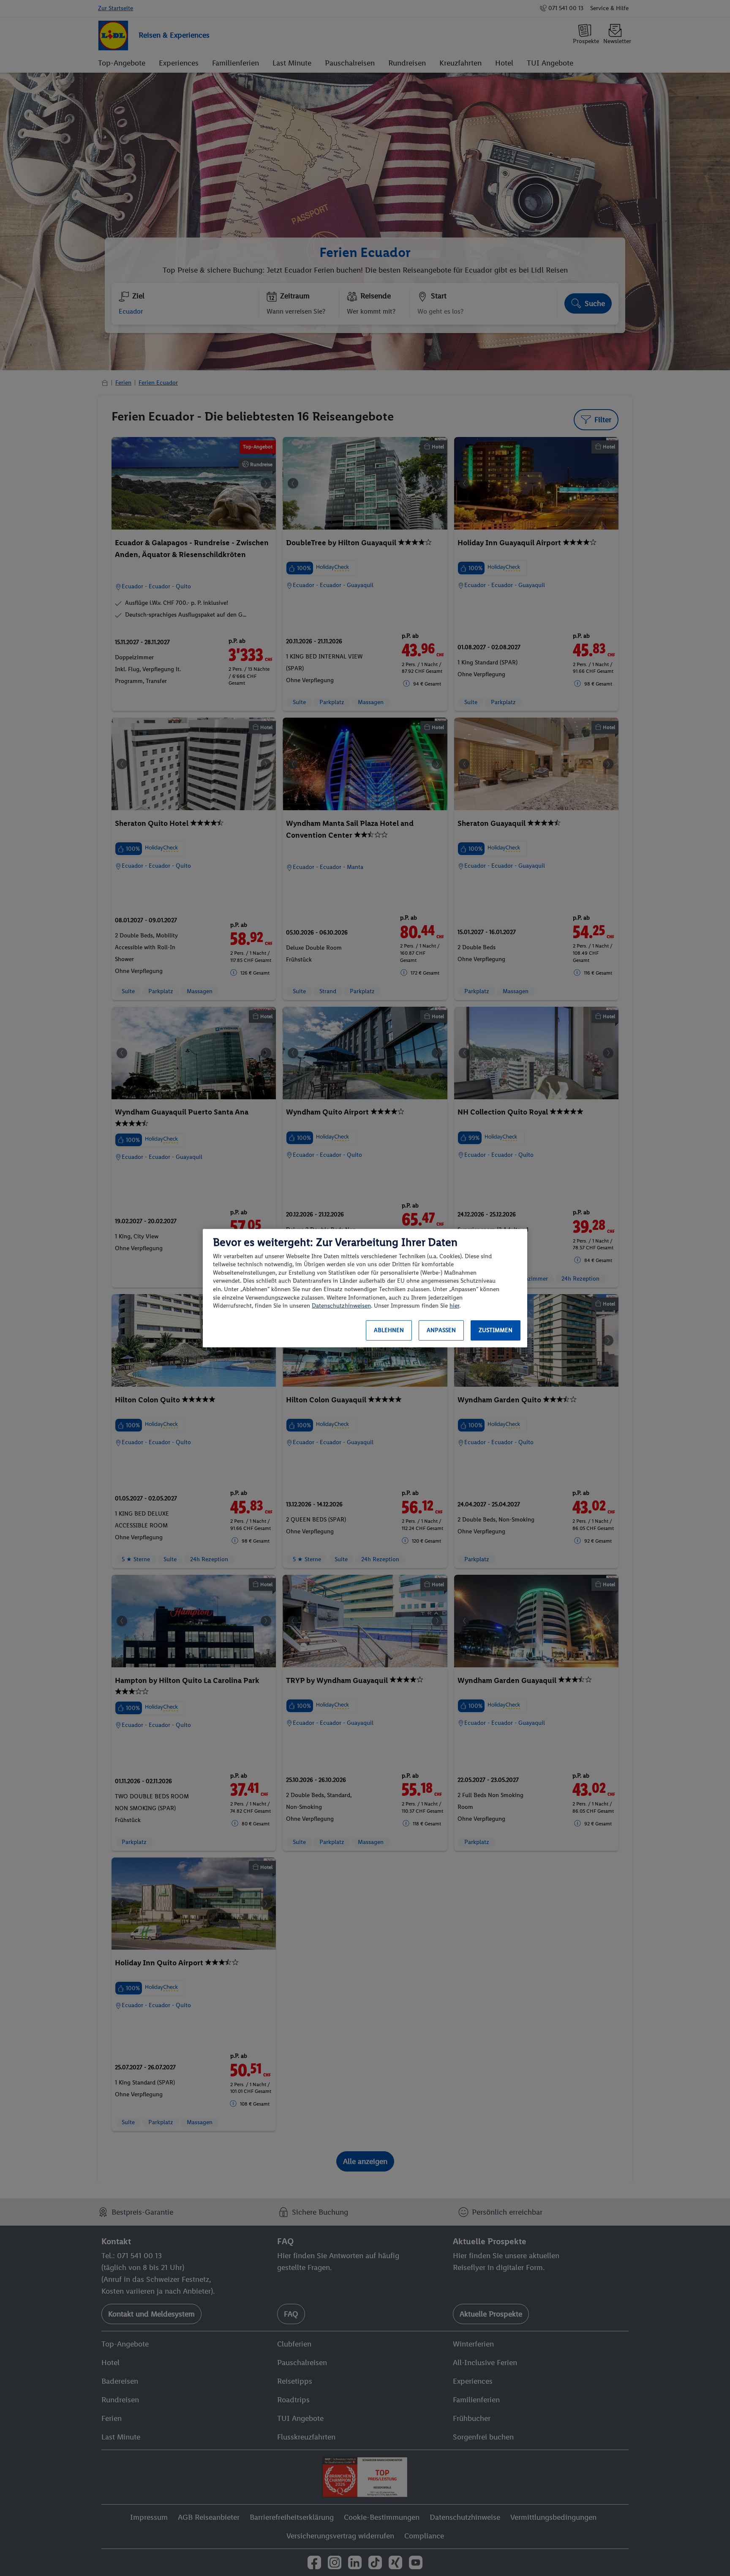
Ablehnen (389, 1330)
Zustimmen (496, 1330)
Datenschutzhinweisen (341, 1306)
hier (454, 1306)
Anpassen (441, 1330)
